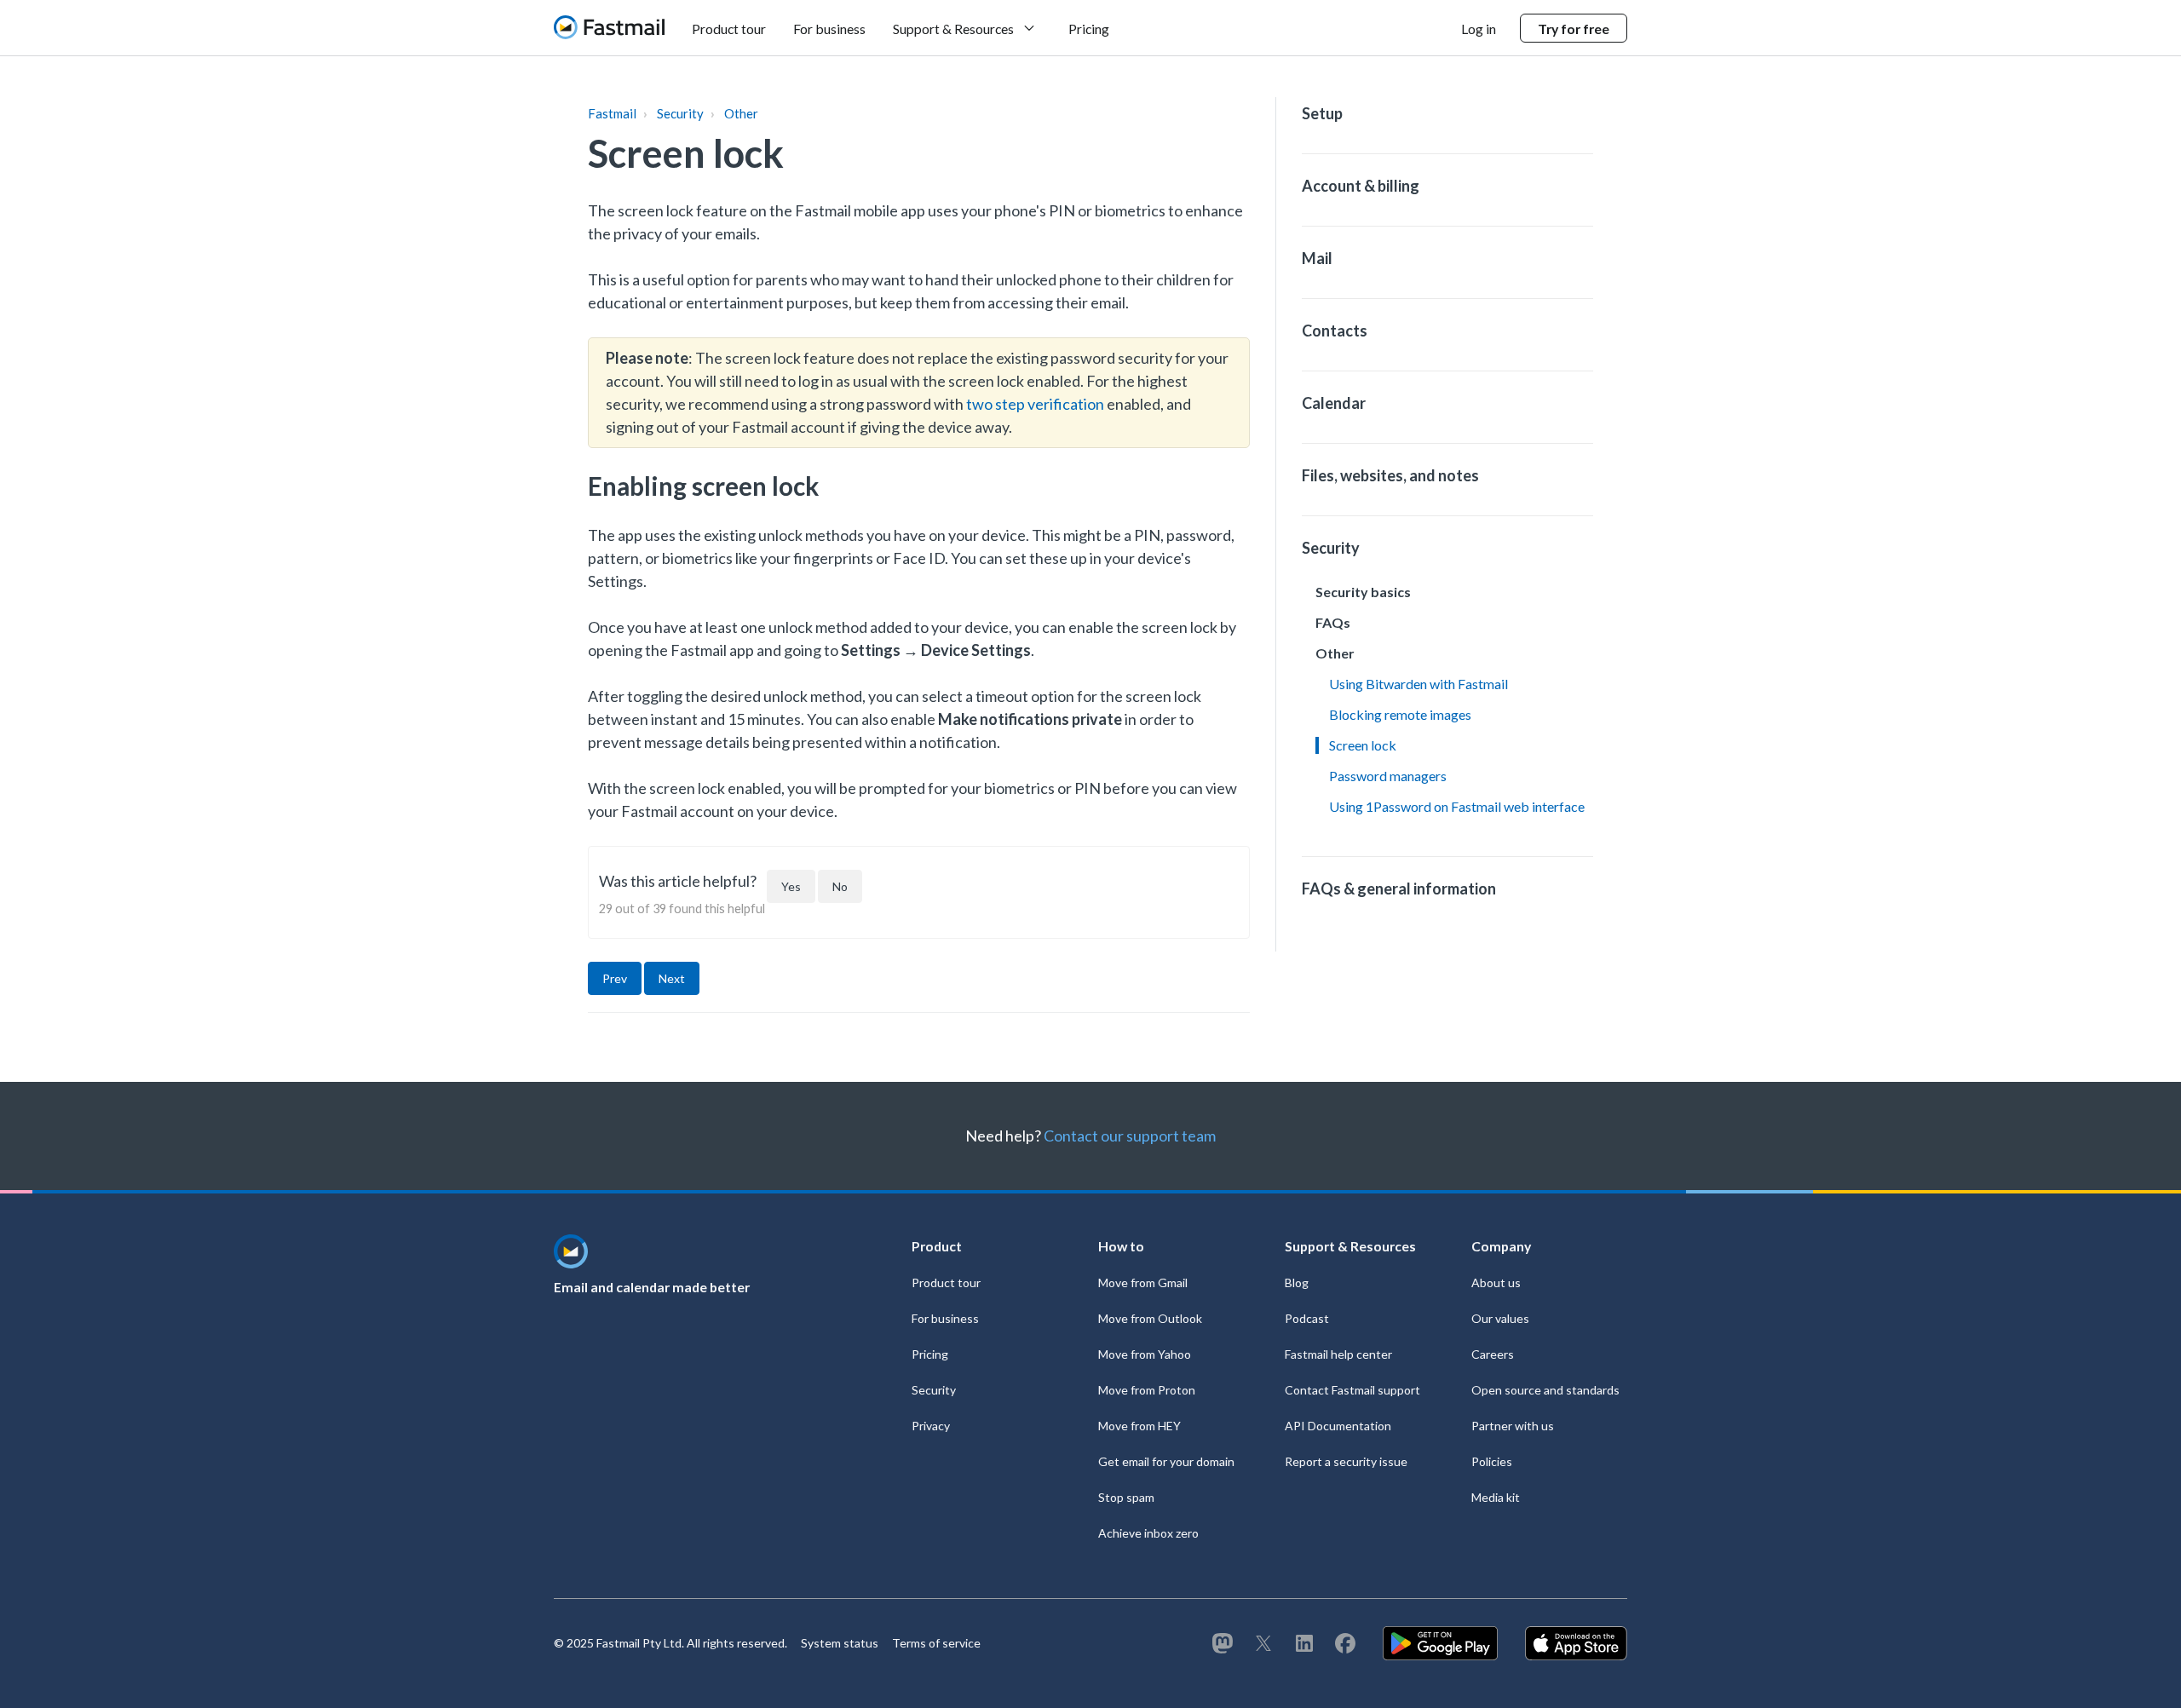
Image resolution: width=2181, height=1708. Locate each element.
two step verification (1035, 404)
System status (840, 1643)
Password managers (1388, 776)
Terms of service (936, 1643)
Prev (615, 978)
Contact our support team (1130, 1136)
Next (672, 978)
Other (741, 113)
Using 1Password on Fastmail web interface (1457, 806)
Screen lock (1363, 745)
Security (680, 113)
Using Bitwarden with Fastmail (1419, 684)
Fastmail (612, 113)
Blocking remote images (1400, 714)
